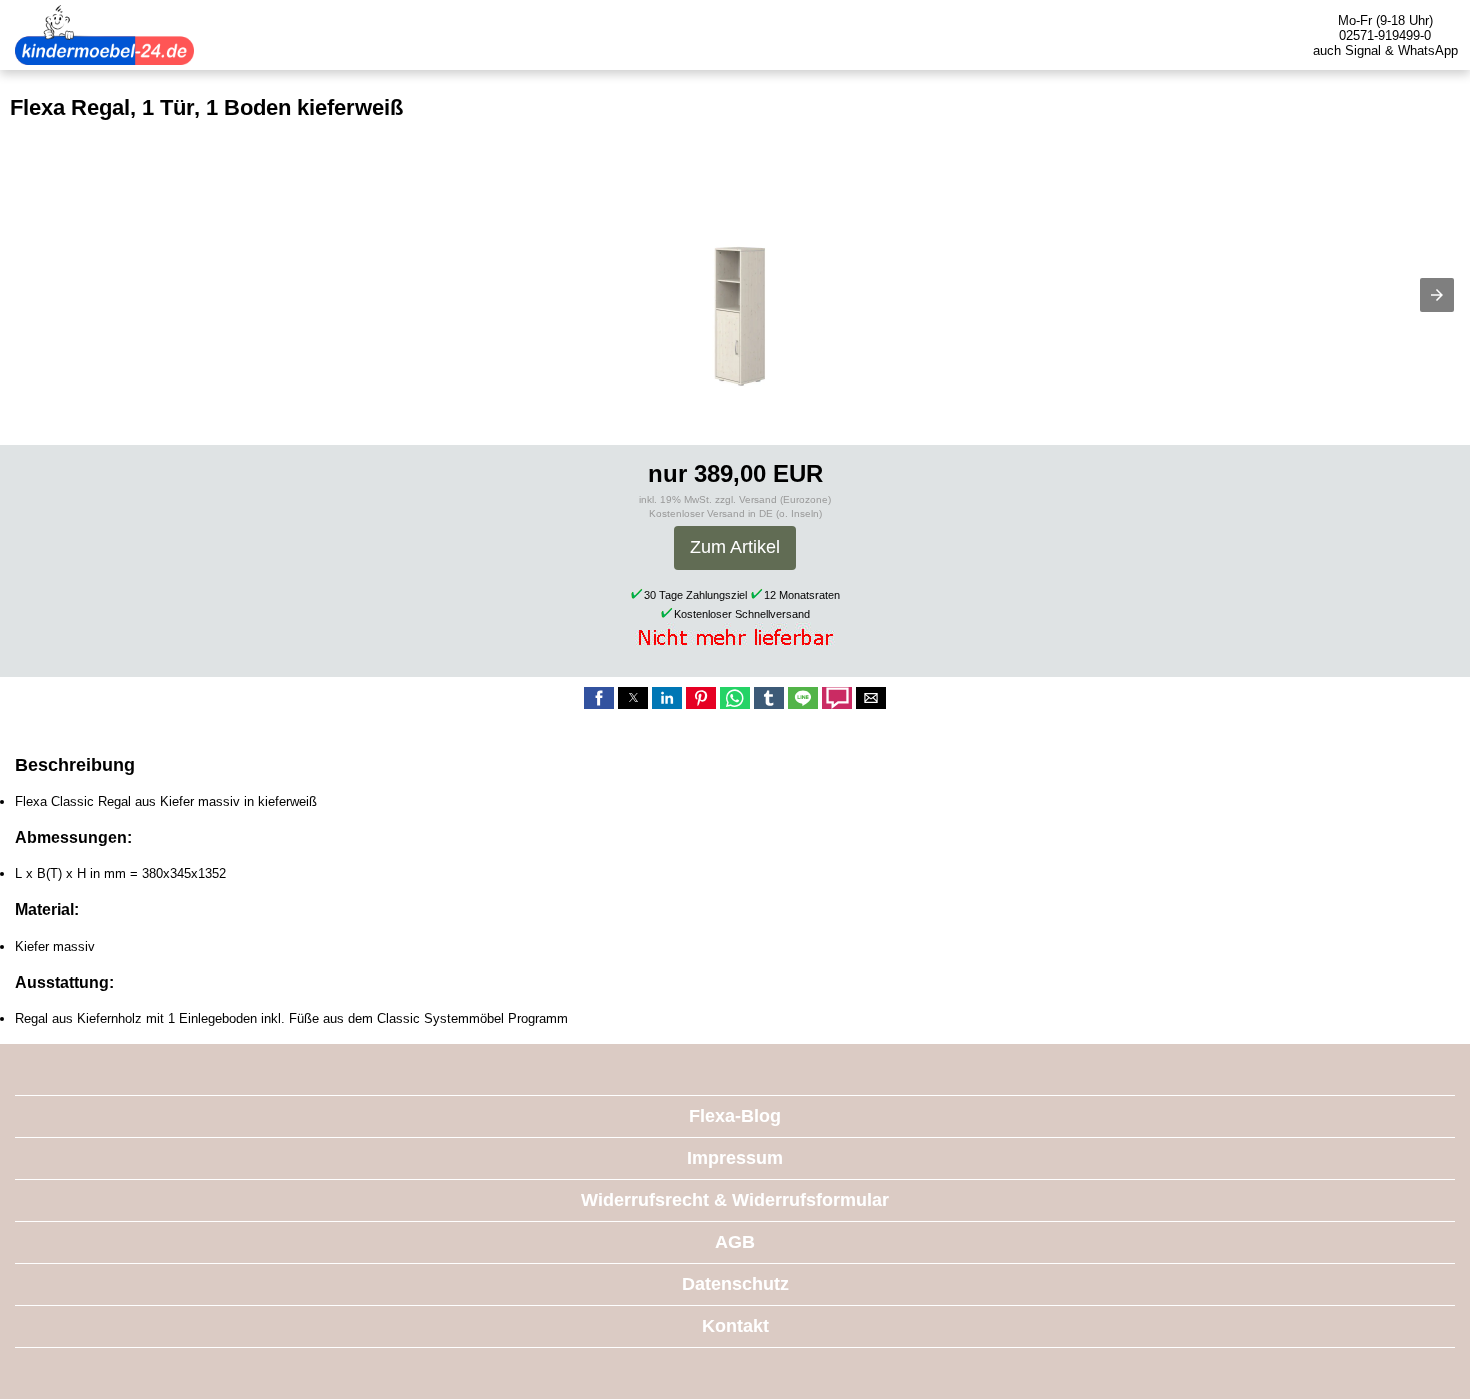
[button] (1437, 295)
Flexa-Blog (735, 1116)
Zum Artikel (735, 547)
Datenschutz (735, 1284)
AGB (735, 1242)
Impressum (735, 1158)
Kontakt (735, 1326)
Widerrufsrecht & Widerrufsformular (735, 1200)
